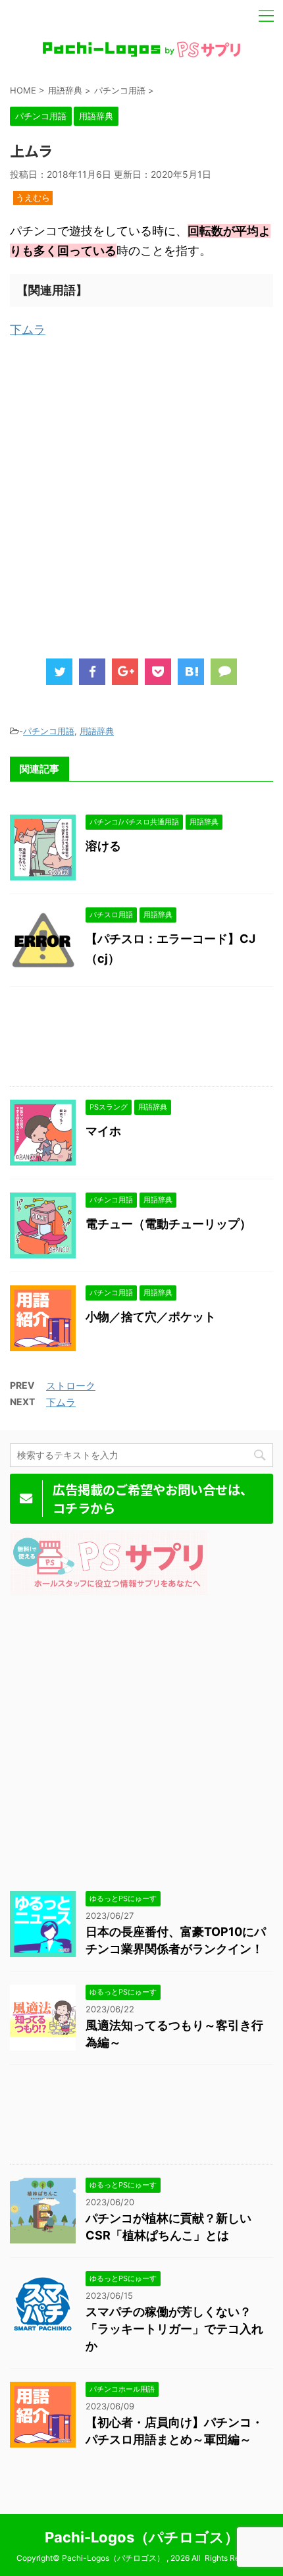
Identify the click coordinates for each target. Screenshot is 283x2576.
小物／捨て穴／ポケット (151, 1317)
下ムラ (28, 330)
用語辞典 (97, 731)
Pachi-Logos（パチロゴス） (142, 2537)
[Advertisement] (141, 495)
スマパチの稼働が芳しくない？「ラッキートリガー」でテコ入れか (174, 2329)
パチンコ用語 (49, 731)
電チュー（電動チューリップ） (168, 1224)
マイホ (103, 1131)
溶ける (103, 846)
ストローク (71, 1386)
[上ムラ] (191, 672)
